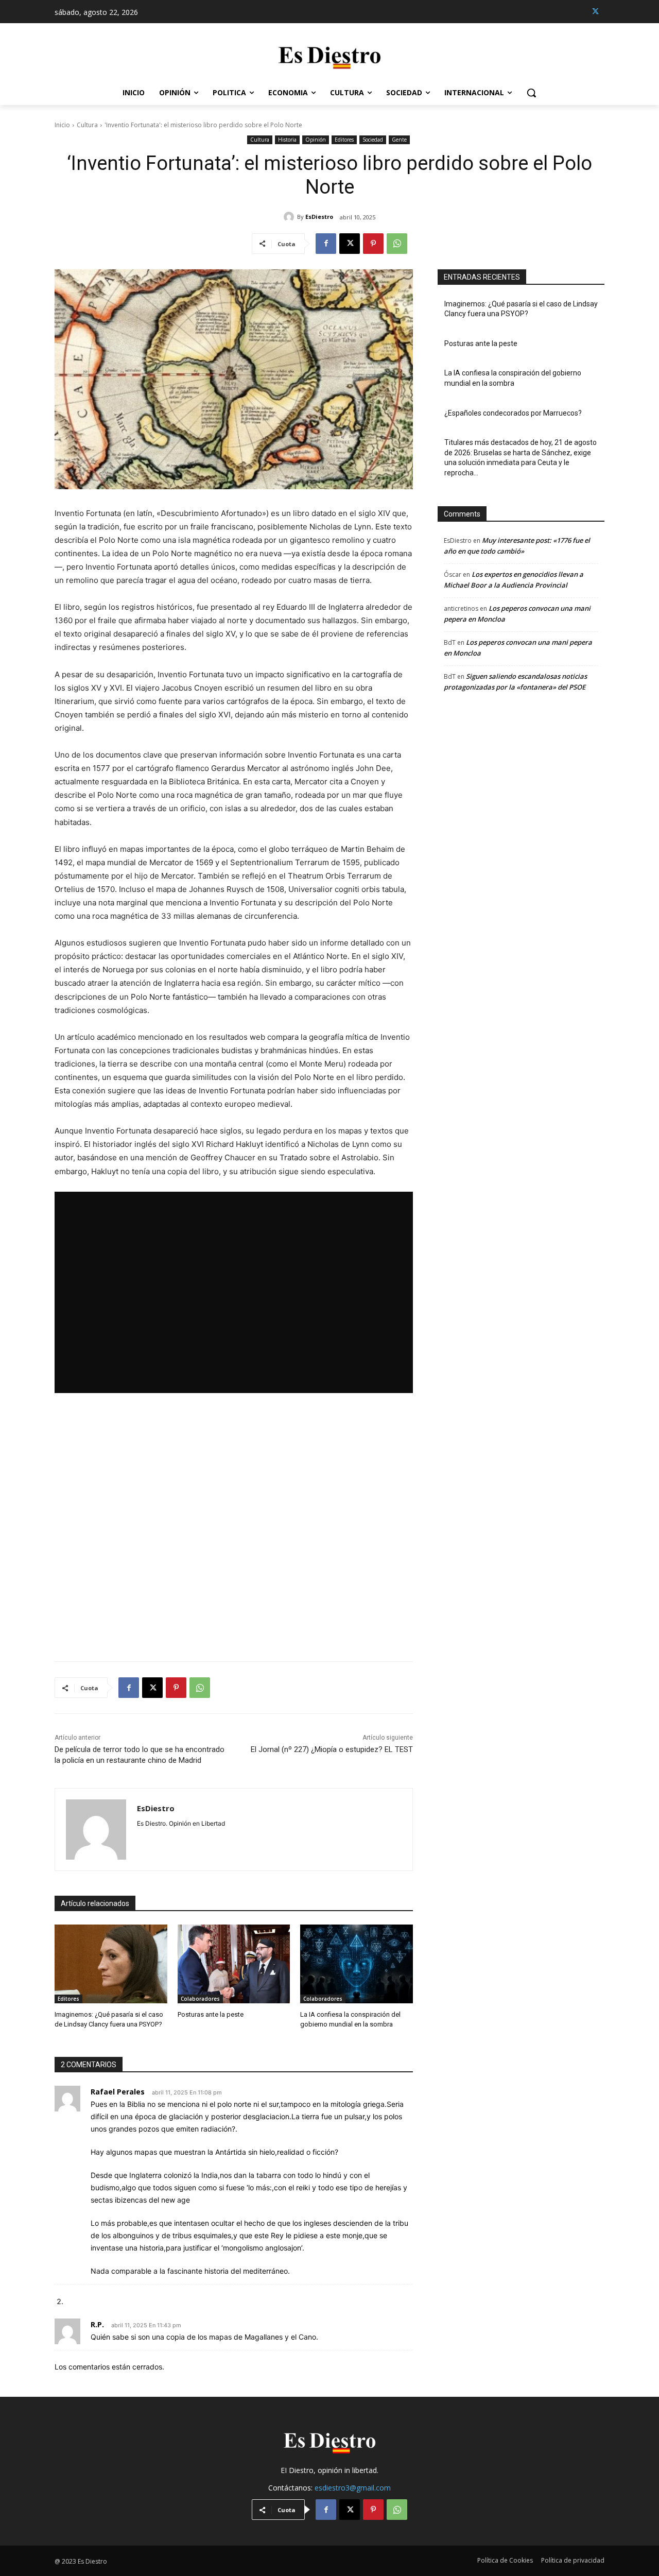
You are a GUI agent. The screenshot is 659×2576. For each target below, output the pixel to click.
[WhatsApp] (397, 244)
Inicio (62, 125)
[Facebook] (326, 244)
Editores (344, 140)
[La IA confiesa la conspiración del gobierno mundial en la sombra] (357, 1964)
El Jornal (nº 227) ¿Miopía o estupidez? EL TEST (332, 1749)
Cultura (87, 125)
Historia (287, 140)
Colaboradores (200, 1999)
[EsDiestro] (290, 217)
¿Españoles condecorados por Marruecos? (513, 413)
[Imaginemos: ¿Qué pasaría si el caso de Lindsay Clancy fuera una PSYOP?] (111, 1964)
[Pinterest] (373, 244)
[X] (595, 12)
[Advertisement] (234, 1527)
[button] (531, 93)
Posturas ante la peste (211, 2014)
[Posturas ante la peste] (234, 1964)
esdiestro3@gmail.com (353, 2488)
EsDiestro (319, 217)
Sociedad (373, 140)
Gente (399, 140)
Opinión (316, 140)
